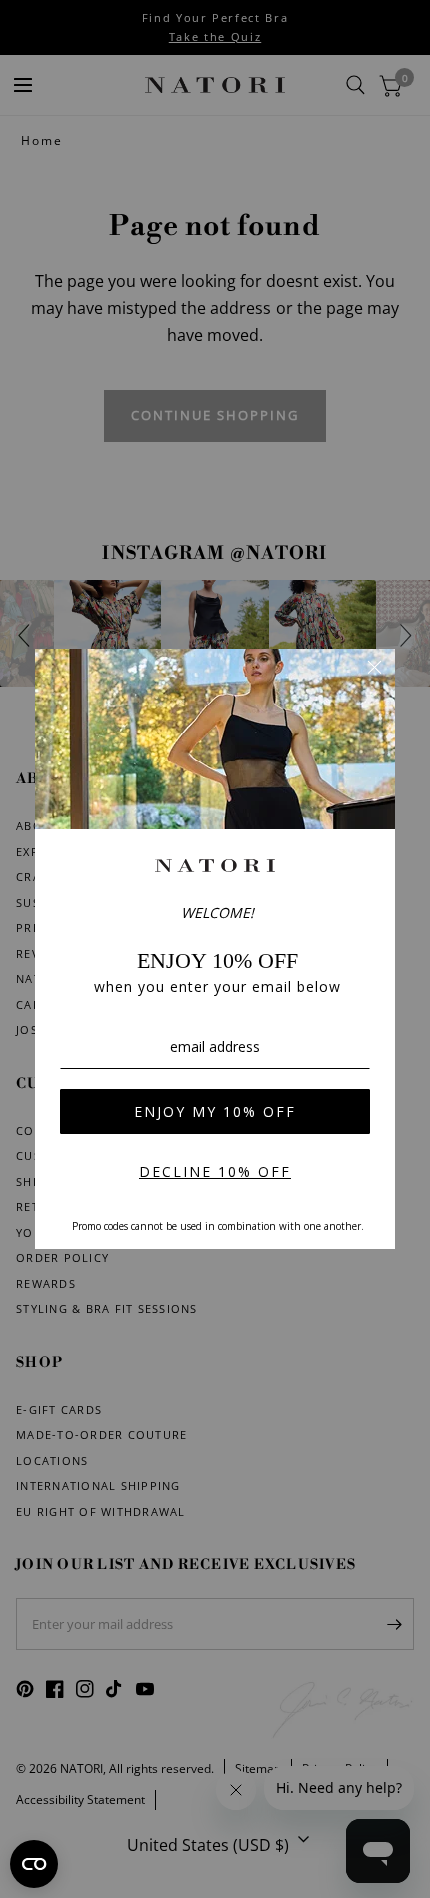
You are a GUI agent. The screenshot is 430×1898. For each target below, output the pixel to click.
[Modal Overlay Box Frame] (215, 949)
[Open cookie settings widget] (34, 1864)
